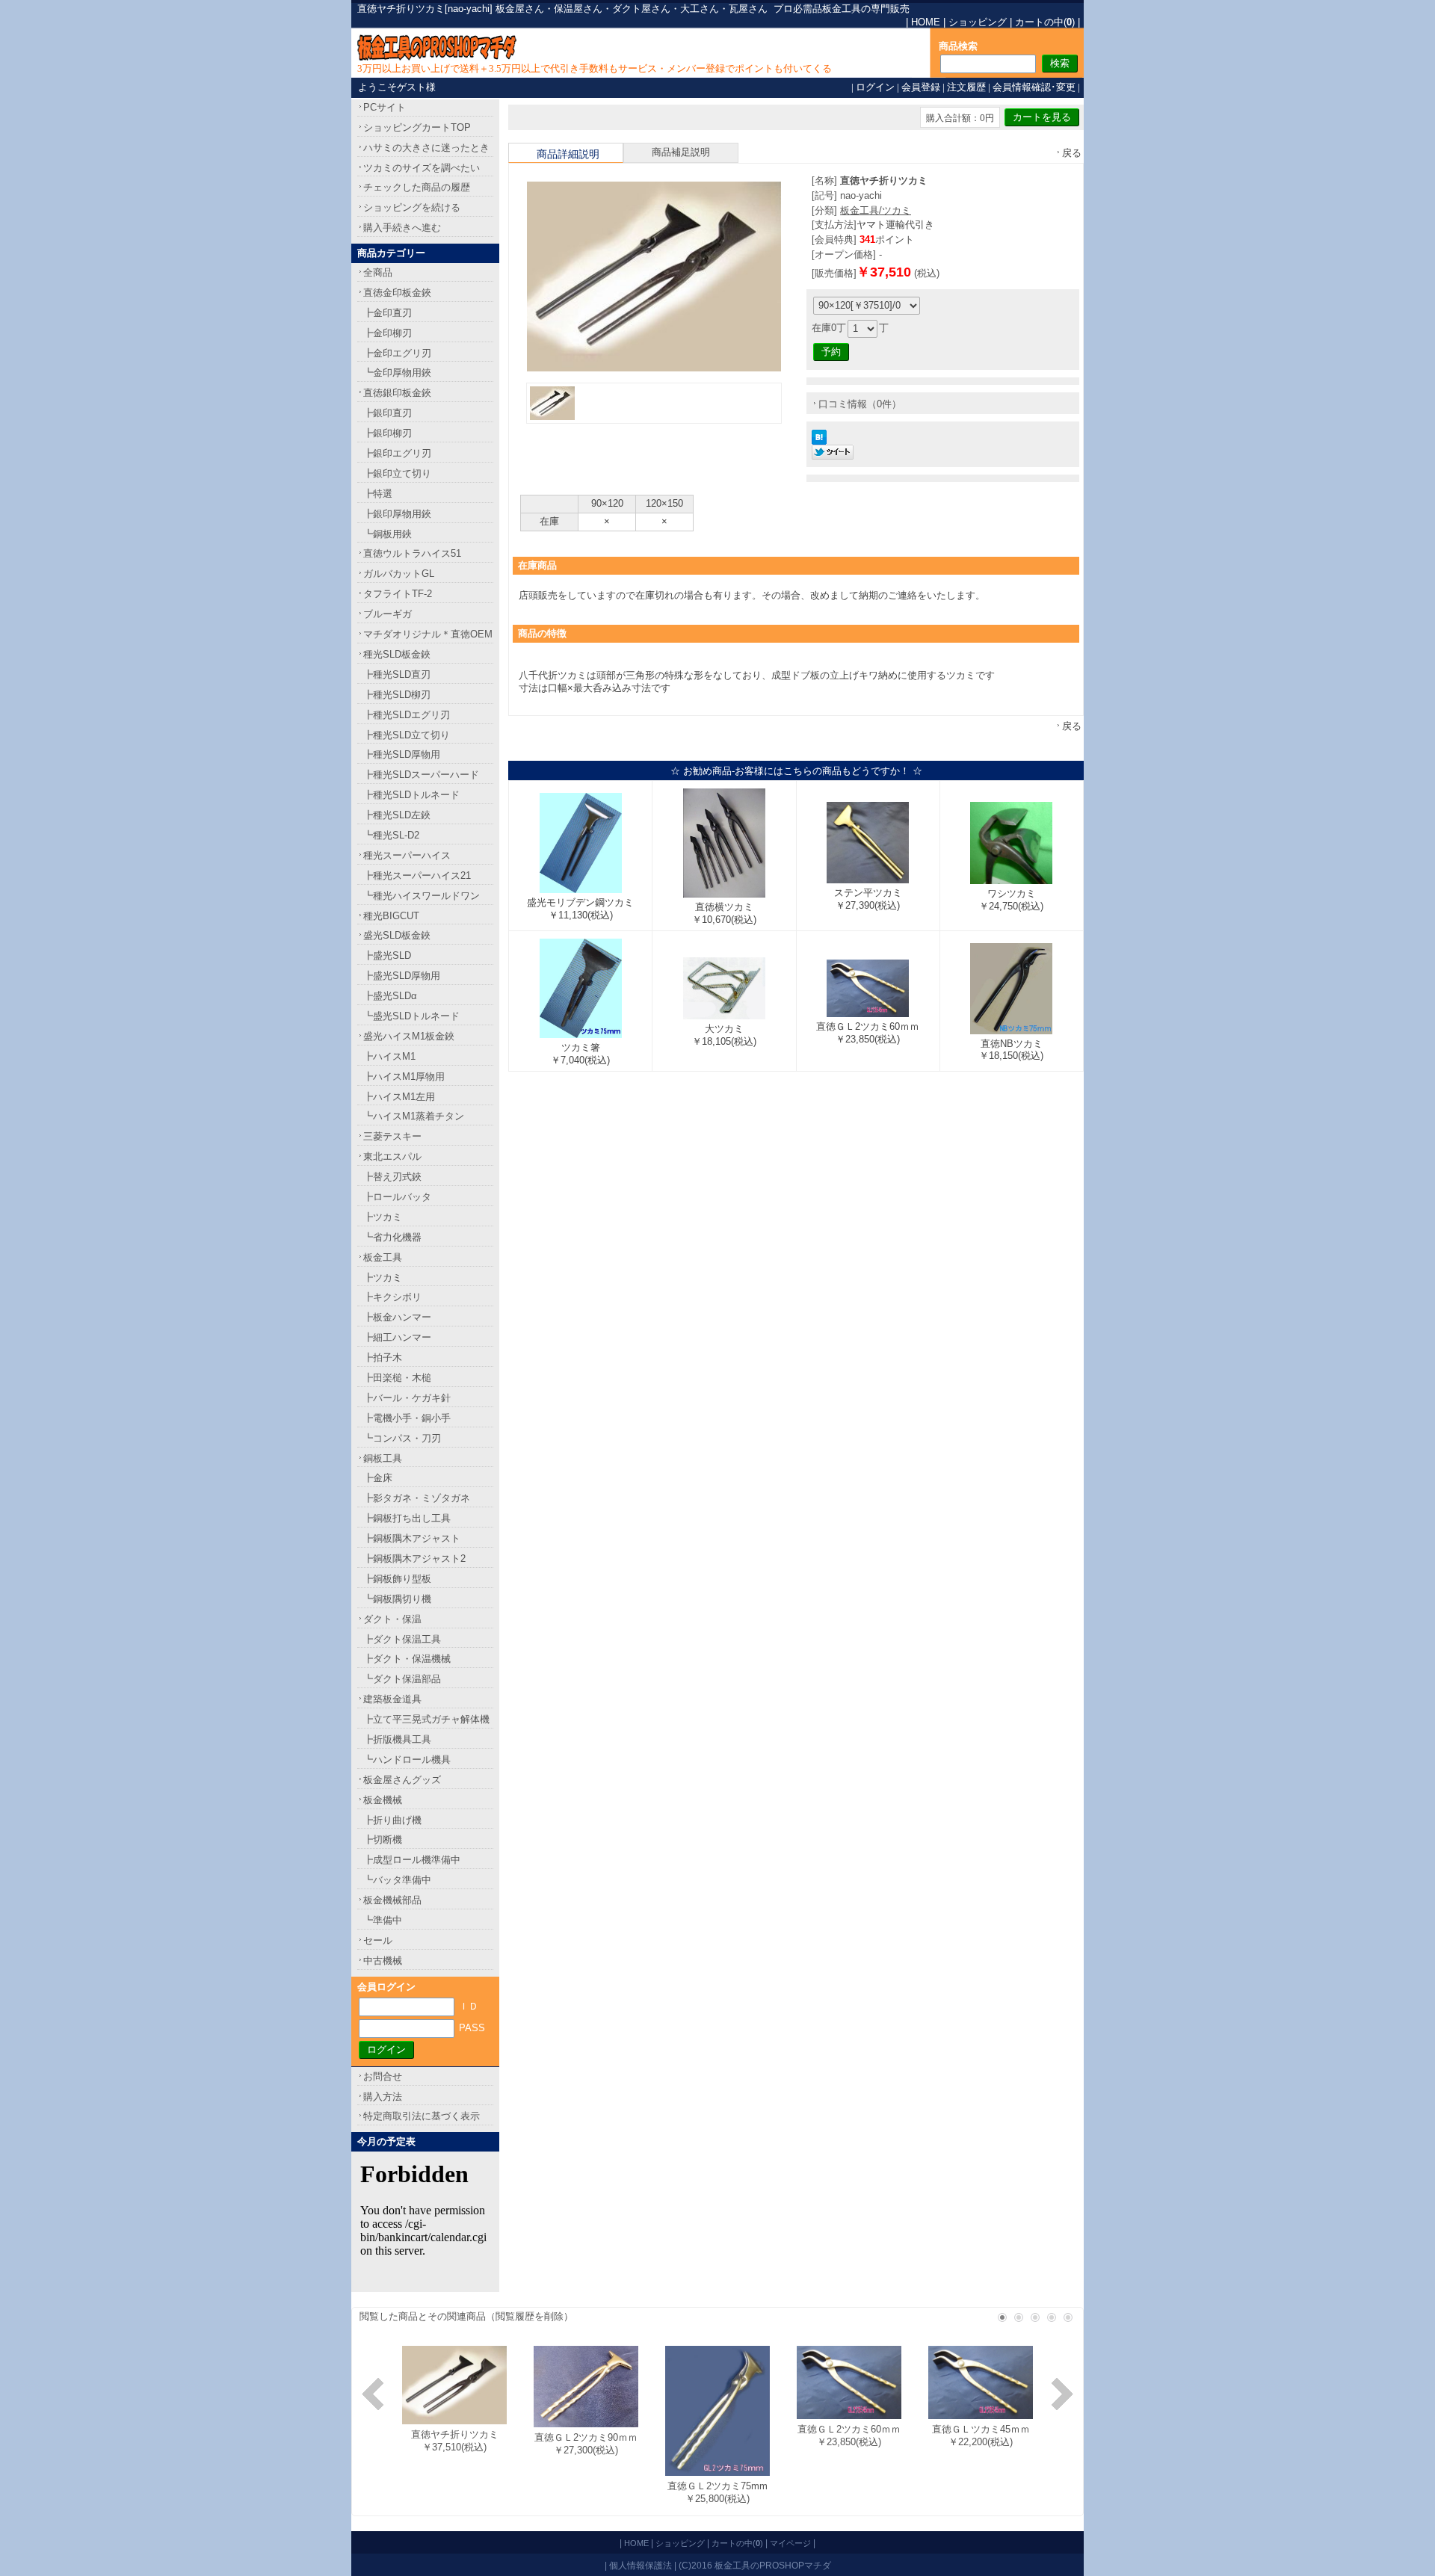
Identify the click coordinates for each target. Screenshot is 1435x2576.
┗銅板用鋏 (388, 534)
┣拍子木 (383, 1358)
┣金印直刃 (388, 313)
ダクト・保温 (392, 1619)
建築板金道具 (392, 1699)
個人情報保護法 (641, 2565)
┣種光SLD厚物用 (402, 754)
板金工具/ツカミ (876, 210)
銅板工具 (383, 1458)
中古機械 (383, 1961)
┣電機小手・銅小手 (407, 1418)
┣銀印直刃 (388, 413)
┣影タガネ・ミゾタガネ (417, 1498)
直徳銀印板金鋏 (397, 393)
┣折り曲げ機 (392, 1820)
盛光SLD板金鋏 (397, 935)
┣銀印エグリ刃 (397, 453)
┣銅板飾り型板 (397, 1579)
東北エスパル (392, 1156)
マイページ (790, 2543)
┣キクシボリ (392, 1297)
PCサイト (385, 107)
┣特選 (378, 494)
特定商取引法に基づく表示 (422, 2116)
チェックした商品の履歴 (417, 187)
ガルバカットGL (399, 574)
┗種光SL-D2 (391, 835)
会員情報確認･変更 (1034, 87)
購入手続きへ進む (402, 228)
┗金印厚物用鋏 (397, 373)
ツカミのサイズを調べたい (422, 168)
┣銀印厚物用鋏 (397, 514)
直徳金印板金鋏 (397, 293)
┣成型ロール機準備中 (412, 1860)
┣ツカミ (383, 1217)
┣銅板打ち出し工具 (407, 1518)
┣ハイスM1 (389, 1056)
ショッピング (978, 22)
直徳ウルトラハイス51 (412, 553)
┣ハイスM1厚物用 (404, 1077)
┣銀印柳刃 (388, 433)
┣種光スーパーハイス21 (417, 875)
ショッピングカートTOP (417, 127)
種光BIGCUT (391, 916)
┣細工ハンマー (397, 1337)
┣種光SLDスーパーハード (421, 775)
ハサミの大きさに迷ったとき (426, 148)
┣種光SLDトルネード (411, 795)
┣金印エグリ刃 (397, 353)
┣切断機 (383, 1840)
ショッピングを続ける (412, 207)
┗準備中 (383, 1920)
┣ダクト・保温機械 (407, 1659)
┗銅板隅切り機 (397, 1599)
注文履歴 (966, 87)
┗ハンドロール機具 (407, 1760)
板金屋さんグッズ (402, 1780)
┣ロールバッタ (397, 1197)
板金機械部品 (392, 1900)
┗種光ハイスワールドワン (422, 896)
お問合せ (383, 2076)
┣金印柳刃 (388, 333)
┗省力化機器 (392, 1237)
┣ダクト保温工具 (402, 1639)
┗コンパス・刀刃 (402, 1438)
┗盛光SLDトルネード (411, 1016)
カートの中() (1045, 22)
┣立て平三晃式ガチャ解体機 (426, 1719)
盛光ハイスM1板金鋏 (409, 1036)
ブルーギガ (388, 614)
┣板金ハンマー (397, 1317)
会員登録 (921, 87)
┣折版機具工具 (397, 1739)
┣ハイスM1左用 (399, 1097)
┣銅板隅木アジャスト (412, 1538)
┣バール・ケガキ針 (407, 1398)
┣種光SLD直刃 (397, 674)
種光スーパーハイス (407, 855)
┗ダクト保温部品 (402, 1679)
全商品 (378, 272)
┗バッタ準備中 (397, 1880)
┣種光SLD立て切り (407, 735)
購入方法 (383, 2097)
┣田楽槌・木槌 (397, 1378)
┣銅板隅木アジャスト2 (414, 1559)
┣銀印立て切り (397, 473)
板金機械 (383, 1800)
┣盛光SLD (387, 955)
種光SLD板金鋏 (397, 654)
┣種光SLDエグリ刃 (407, 715)
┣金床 (378, 1478)
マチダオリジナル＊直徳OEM (428, 634)
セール (378, 1940)
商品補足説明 (681, 152)
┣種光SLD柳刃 (397, 695)
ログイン (875, 87)
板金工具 (383, 1257)
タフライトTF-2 (398, 594)
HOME (926, 22)
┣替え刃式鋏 (392, 1177)
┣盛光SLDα (390, 996)
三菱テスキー (392, 1136)
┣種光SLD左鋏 (397, 815)
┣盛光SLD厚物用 (402, 976)
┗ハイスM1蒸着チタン (414, 1116)
